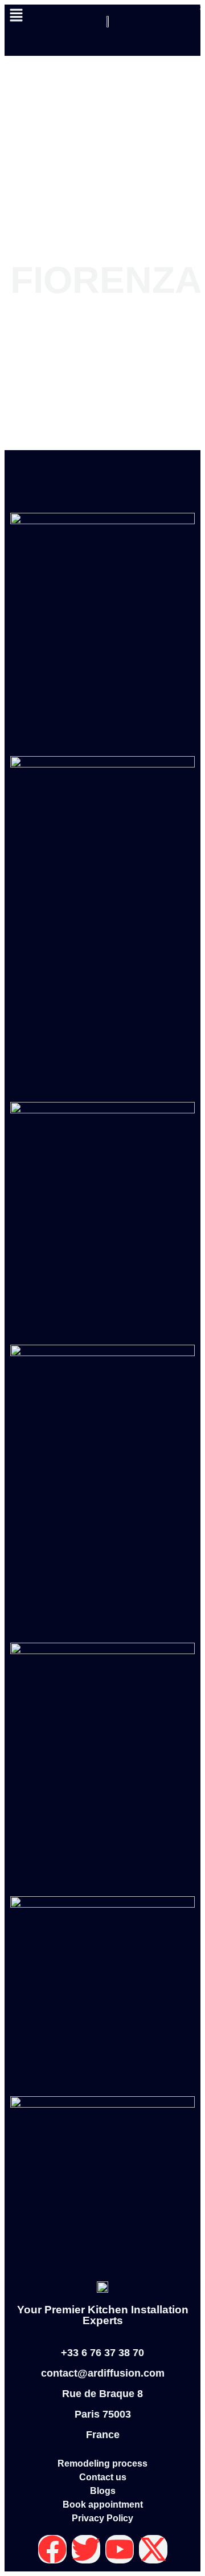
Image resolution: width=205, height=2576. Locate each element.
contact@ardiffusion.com (103, 2373)
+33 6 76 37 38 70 (102, 2353)
